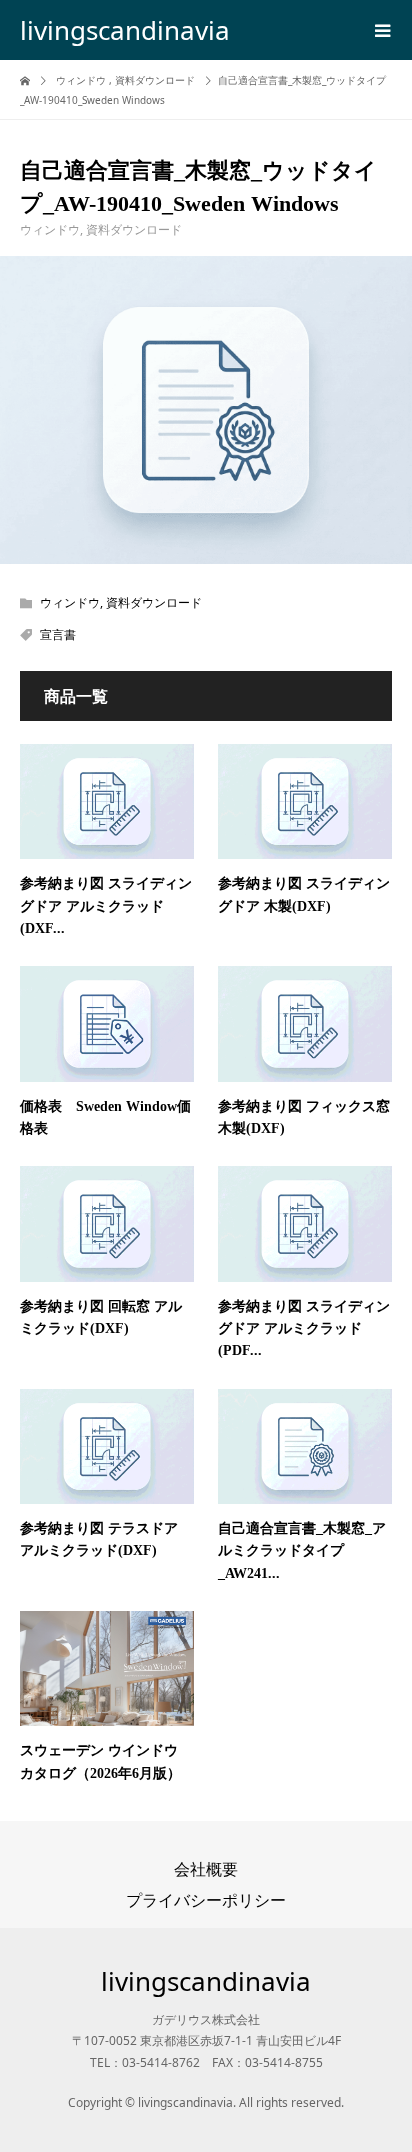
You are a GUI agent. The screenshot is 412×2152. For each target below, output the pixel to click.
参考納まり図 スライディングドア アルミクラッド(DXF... (106, 906)
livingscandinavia (125, 30)
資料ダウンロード (134, 229)
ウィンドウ (50, 229)
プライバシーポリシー (206, 1900)
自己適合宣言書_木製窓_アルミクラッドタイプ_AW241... (302, 1551)
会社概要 (206, 1869)
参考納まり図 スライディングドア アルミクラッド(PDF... (304, 1329)
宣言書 (58, 634)
